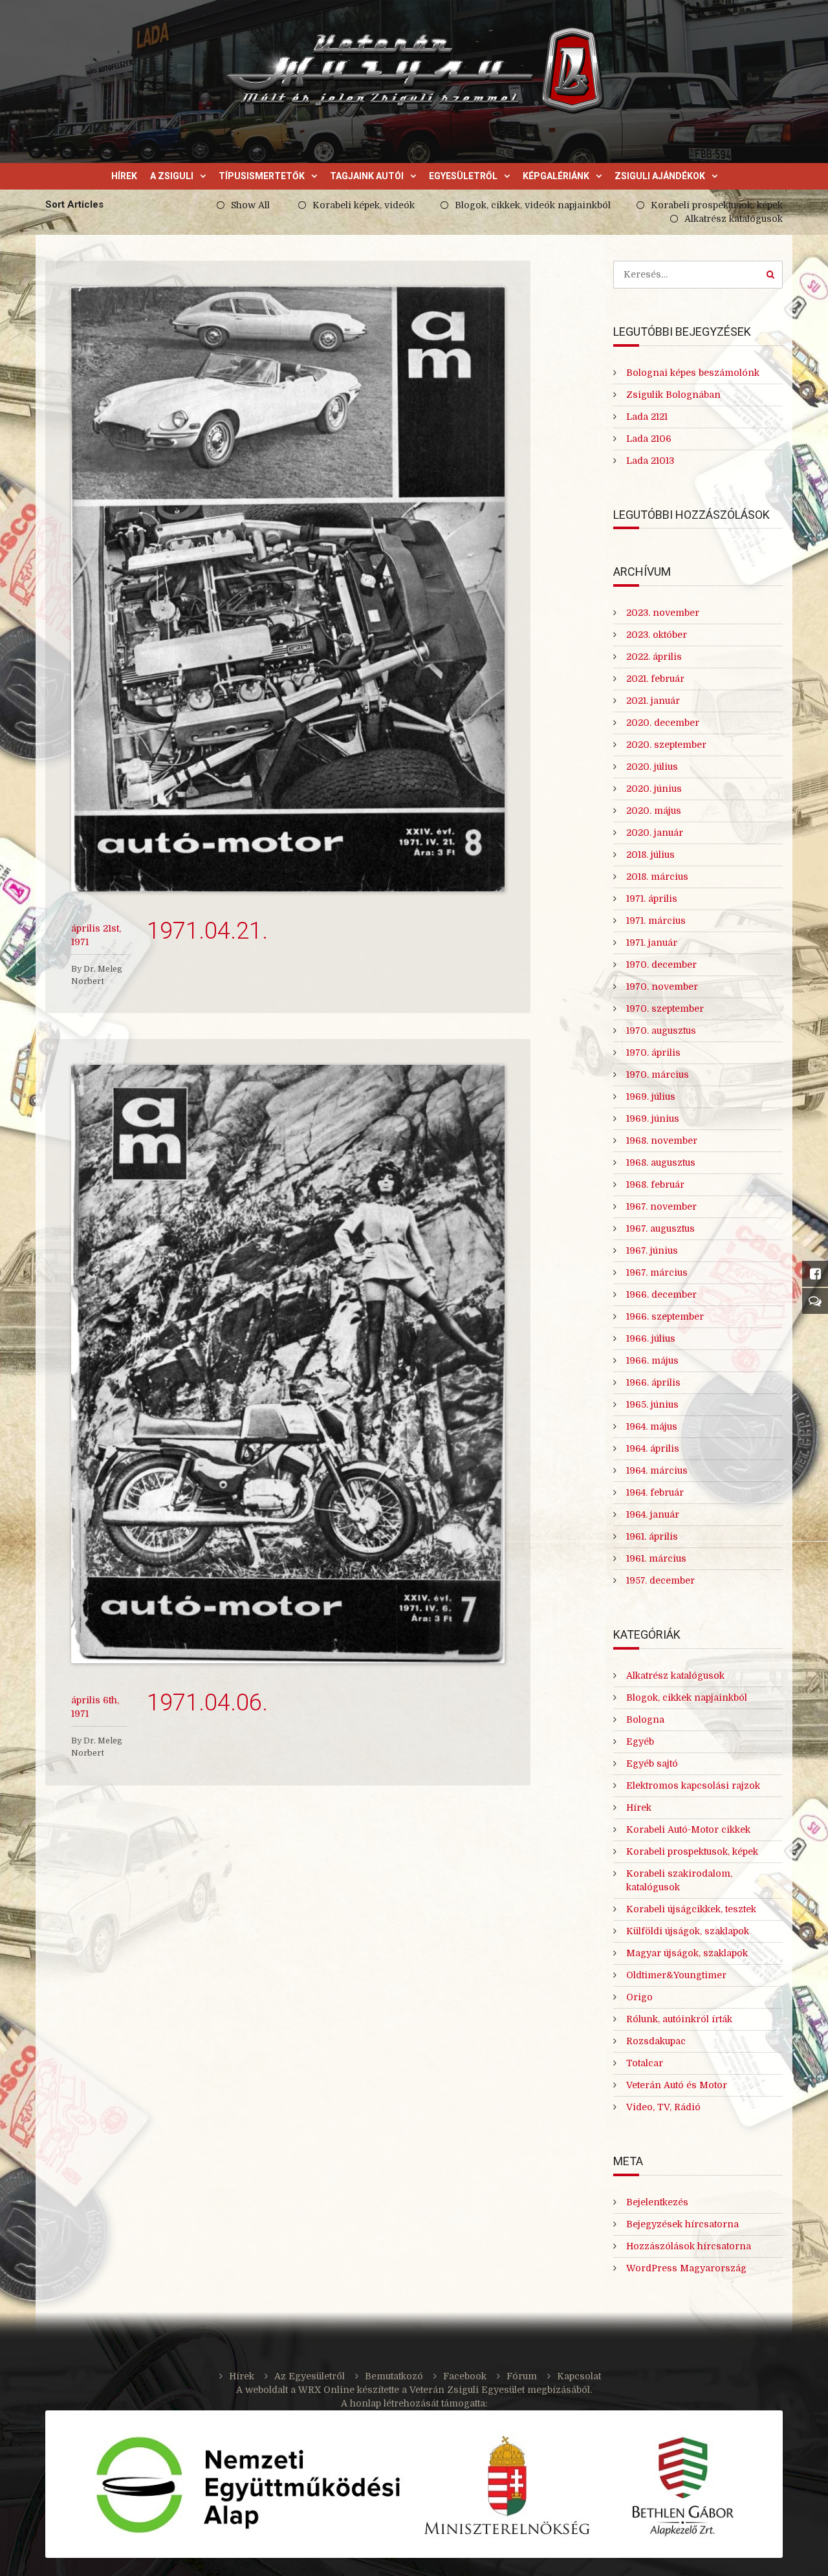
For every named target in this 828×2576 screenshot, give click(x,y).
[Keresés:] (698, 274)
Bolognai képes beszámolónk (693, 373)
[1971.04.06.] (288, 1364)
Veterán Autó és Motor (677, 2085)
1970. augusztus (661, 1031)
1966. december (661, 1294)
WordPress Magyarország (686, 2268)
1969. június (653, 1119)
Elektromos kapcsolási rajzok (693, 1785)
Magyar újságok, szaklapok (687, 1953)
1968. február (655, 1184)
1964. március (657, 1470)
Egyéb (640, 1741)
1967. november (661, 1206)
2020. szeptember (666, 745)
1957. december (660, 1580)
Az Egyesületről (310, 2376)
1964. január (653, 1514)
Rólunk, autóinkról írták (679, 2019)
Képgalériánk (556, 176)
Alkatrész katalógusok (734, 219)
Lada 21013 (650, 461)
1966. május (652, 1360)
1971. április (652, 899)
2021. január (653, 701)
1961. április (652, 1536)
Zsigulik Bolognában (673, 395)
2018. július (650, 855)
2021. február (655, 679)
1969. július (651, 1097)
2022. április (654, 657)
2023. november (663, 613)
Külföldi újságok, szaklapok (688, 1931)
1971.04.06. (207, 1703)
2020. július (652, 767)
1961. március (656, 1558)
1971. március (656, 921)
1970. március (658, 1075)
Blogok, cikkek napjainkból (687, 1697)
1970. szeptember (665, 1009)
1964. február (655, 1492)
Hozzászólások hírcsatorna (689, 2246)
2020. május (654, 811)
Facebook (465, 2376)
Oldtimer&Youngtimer (676, 1975)
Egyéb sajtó (652, 1763)
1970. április (653, 1053)
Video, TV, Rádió (663, 2107)
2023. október (657, 635)
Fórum (522, 2376)
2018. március (657, 877)
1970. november (662, 987)
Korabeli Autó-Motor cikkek (688, 1829)
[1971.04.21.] (288, 589)
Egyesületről (463, 176)
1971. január (652, 943)
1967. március (657, 1272)
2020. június (654, 789)
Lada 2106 (649, 439)
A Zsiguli (172, 176)
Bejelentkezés (657, 2202)
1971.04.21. (207, 931)
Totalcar (645, 2063)
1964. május (652, 1426)
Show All (250, 205)
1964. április (653, 1448)
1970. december (661, 965)
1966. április (653, 1382)
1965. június (652, 1404)
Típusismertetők (262, 176)
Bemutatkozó (394, 2376)
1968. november (662, 1141)
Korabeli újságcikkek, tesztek (691, 1909)
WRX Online (326, 2390)
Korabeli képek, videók (364, 205)
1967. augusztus (660, 1228)
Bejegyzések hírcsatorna (682, 2224)
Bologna (645, 1719)
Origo (639, 1997)
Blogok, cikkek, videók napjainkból (533, 205)
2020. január (655, 833)
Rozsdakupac (656, 2041)
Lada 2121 (647, 417)
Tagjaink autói (367, 176)
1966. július (651, 1338)
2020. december (663, 723)
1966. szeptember (665, 1316)
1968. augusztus (661, 1162)
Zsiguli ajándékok (660, 176)
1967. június (652, 1250)
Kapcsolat (579, 2376)
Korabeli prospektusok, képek (717, 205)
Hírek (124, 176)
